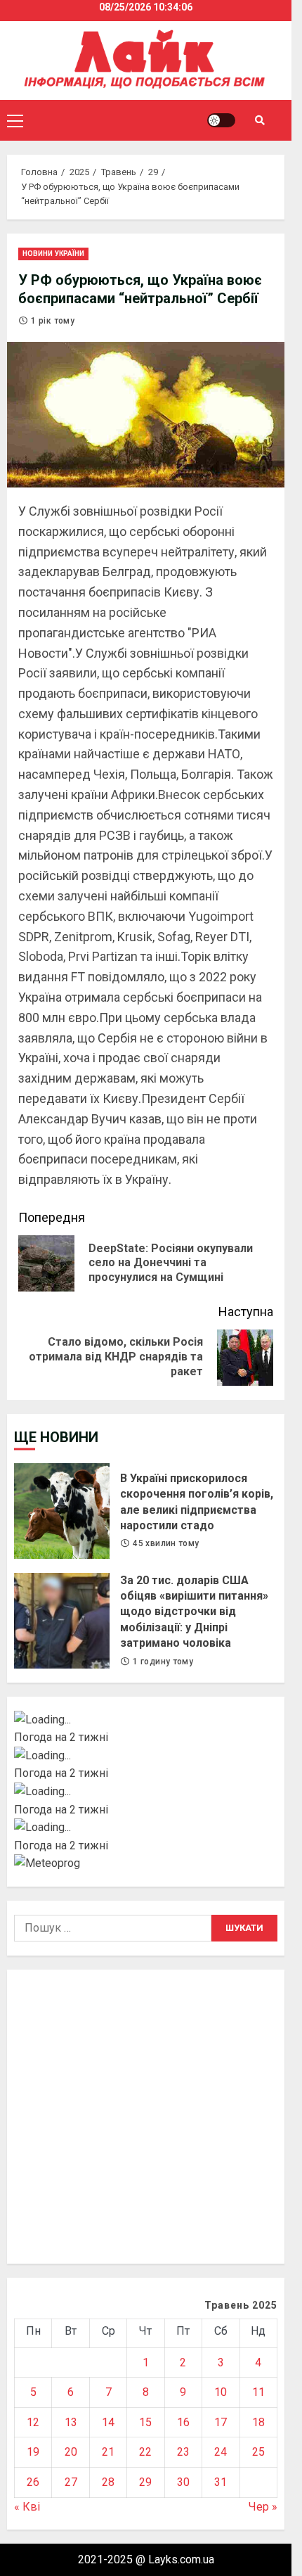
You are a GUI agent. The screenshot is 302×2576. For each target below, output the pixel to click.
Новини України (53, 254)
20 (71, 2452)
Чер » (263, 2507)
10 (221, 2392)
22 (145, 2452)
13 (71, 2422)
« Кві (27, 2507)
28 (108, 2482)
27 (71, 2482)
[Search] (260, 120)
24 (221, 2452)
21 (108, 2452)
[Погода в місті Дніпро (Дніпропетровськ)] (146, 1756)
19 (33, 2452)
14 (108, 2422)
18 (258, 2422)
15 (145, 2422)
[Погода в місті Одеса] (146, 1828)
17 (221, 2422)
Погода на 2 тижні (61, 1737)
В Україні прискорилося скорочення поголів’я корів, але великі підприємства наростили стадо (62, 1511)
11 (258, 2392)
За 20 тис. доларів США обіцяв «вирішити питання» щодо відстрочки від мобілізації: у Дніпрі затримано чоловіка (62, 1621)
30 (183, 2482)
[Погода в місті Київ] (146, 1720)
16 (183, 2422)
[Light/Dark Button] (221, 120)
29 (145, 2482)
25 (258, 2452)
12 (33, 2422)
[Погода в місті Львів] (146, 1792)
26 (33, 2482)
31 (221, 2482)
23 (183, 2452)
